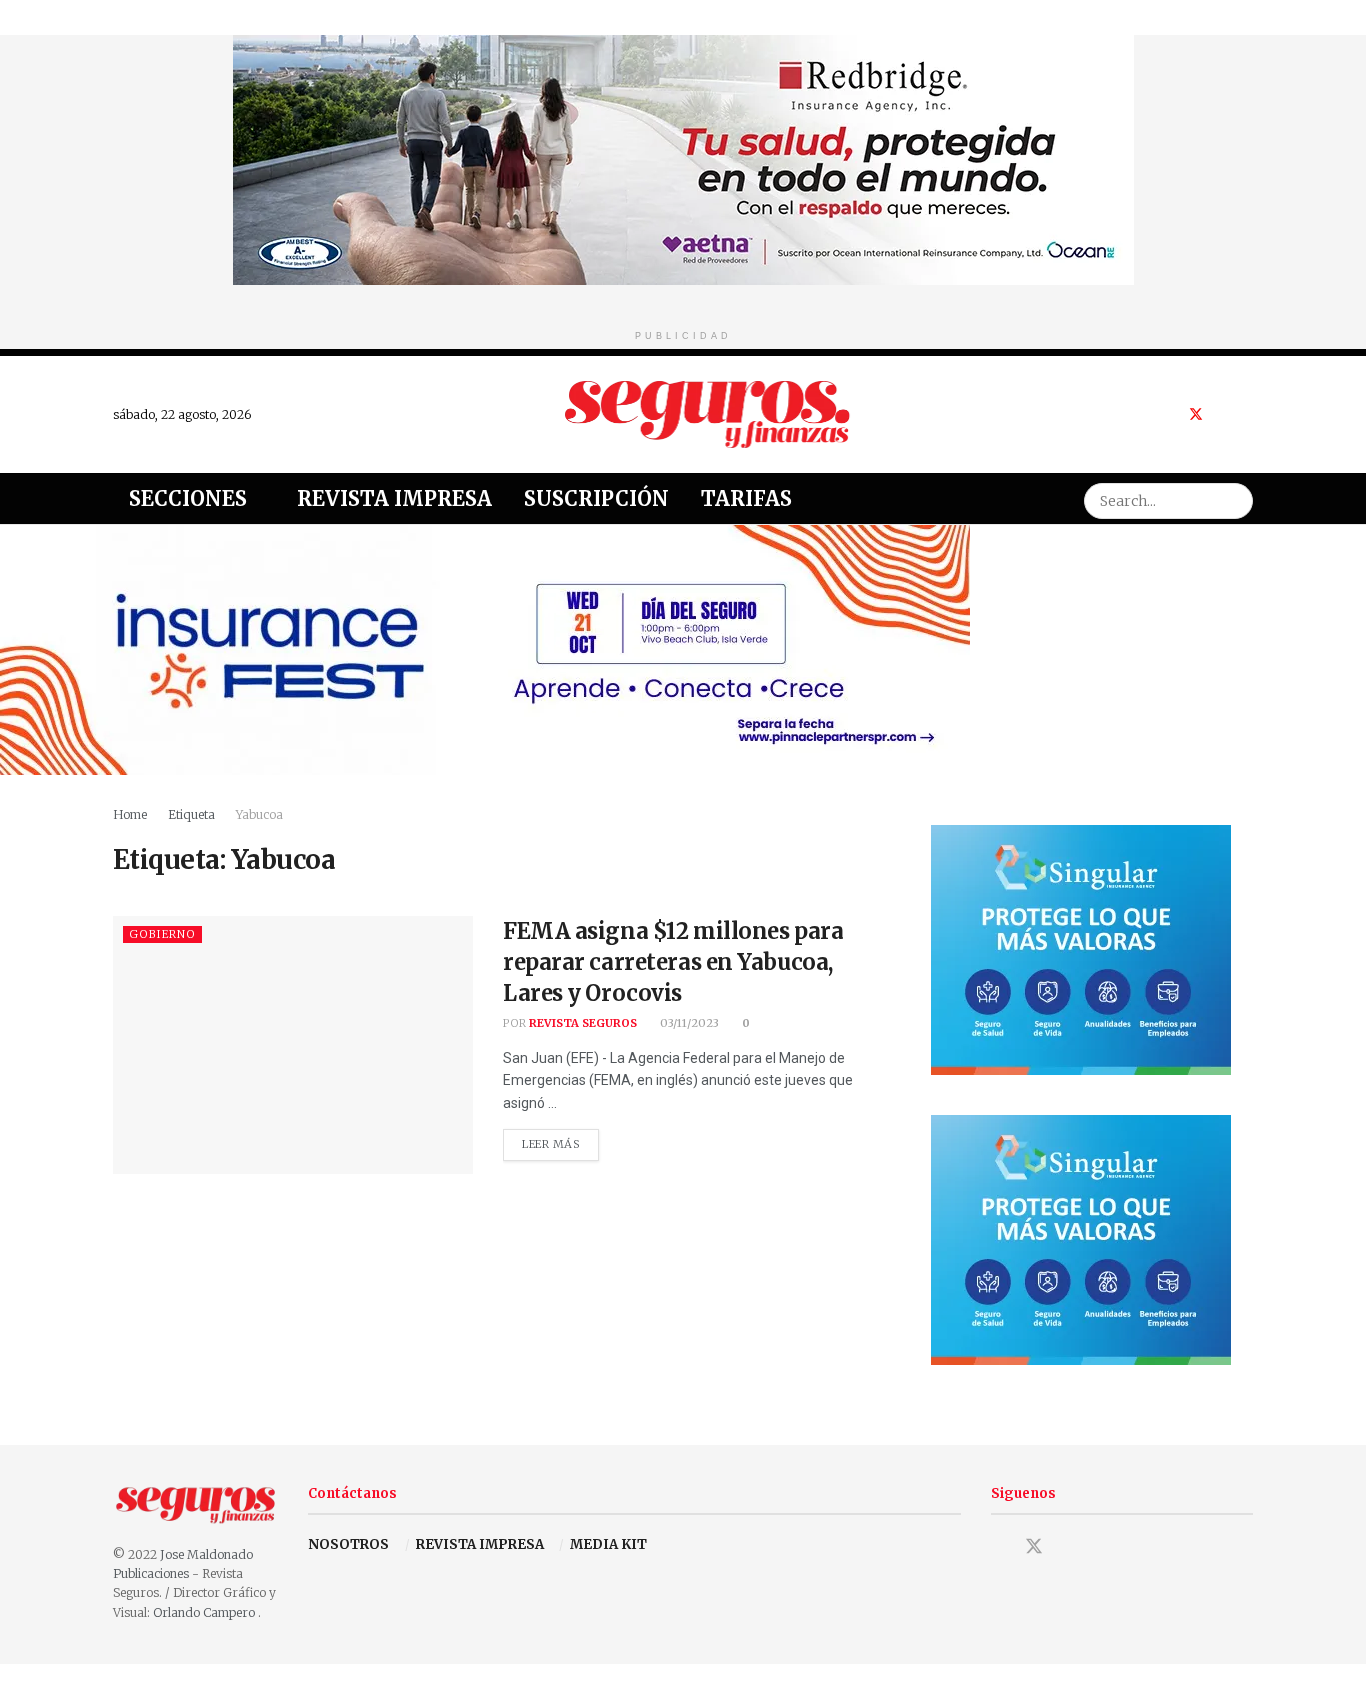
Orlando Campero (205, 1612)
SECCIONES (188, 498)
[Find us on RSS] (1247, 414)
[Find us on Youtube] (1222, 414)
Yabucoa (259, 814)
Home (130, 814)
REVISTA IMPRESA (480, 1544)
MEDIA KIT (608, 1544)
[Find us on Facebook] (1169, 414)
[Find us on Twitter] (1196, 414)
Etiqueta (191, 814)
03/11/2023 (688, 1023)
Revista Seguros (583, 1023)
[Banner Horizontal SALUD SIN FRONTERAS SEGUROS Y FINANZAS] (683, 158)
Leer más (560, 1140)
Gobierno (162, 934)
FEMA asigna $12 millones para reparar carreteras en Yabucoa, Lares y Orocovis (673, 962)
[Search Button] (1235, 498)
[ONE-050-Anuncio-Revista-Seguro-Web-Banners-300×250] (1081, 948)
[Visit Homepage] (708, 414)
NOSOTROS (348, 1544)
